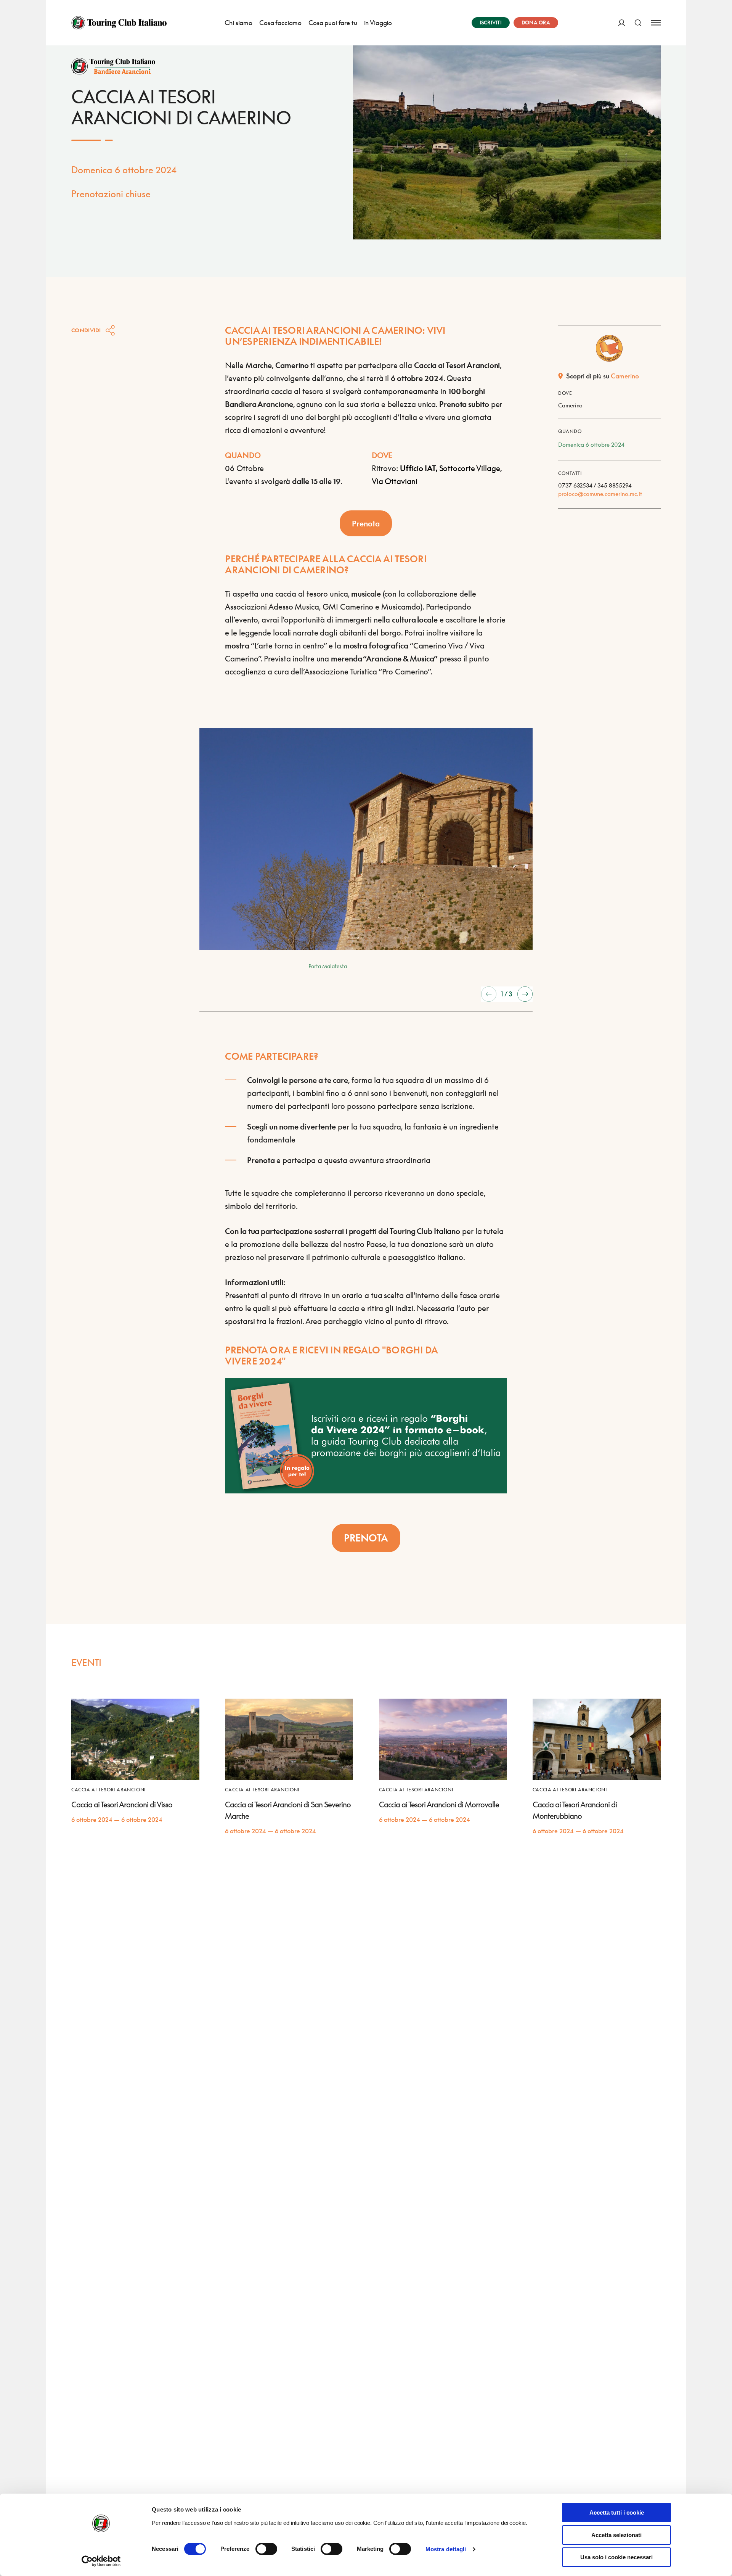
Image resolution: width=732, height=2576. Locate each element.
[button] (489, 994)
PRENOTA (366, 1538)
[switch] (266, 2549)
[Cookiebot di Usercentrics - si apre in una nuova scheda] (101, 2561)
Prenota (366, 523)
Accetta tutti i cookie (617, 2512)
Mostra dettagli (446, 2549)
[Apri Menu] (656, 23)
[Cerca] (638, 23)
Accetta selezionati (616, 2535)
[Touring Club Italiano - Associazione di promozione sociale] (119, 23)
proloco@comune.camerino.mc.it (600, 494)
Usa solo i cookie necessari (616, 2557)
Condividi (86, 330)
